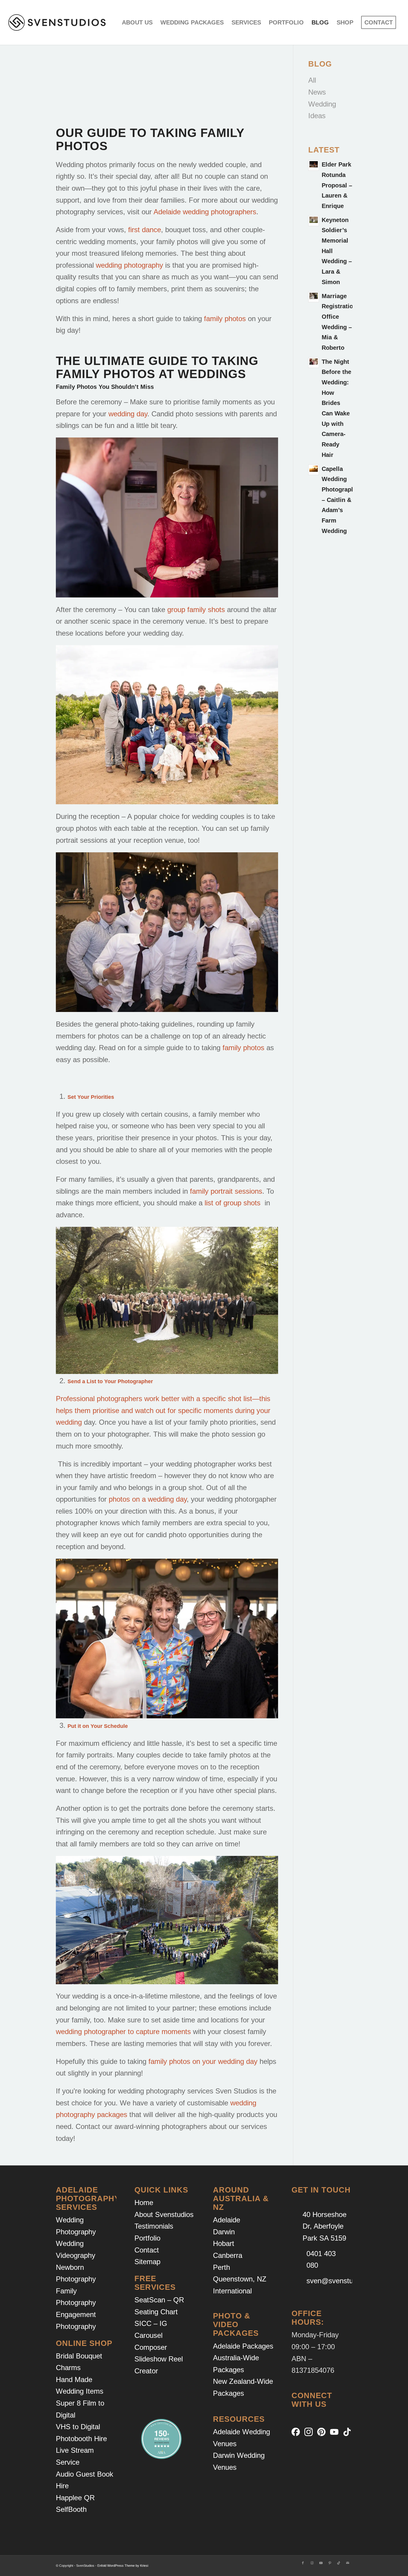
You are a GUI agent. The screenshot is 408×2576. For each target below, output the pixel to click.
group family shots (196, 610)
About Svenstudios (164, 2214)
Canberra (228, 2255)
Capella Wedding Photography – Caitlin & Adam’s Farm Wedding (340, 500)
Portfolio (147, 2238)
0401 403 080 (321, 2260)
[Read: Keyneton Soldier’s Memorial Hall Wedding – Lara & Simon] (314, 221)
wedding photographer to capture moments (123, 2032)
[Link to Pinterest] (330, 2563)
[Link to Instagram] (312, 2563)
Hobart (224, 2243)
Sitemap (147, 2262)
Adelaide (227, 2220)
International (232, 2291)
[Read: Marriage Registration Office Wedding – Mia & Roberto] (314, 297)
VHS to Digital (78, 2427)
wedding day (128, 414)
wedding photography (129, 265)
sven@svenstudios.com (344, 2281)
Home (144, 2203)
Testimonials (154, 2226)
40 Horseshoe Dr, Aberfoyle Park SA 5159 (325, 2226)
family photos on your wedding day (203, 2061)
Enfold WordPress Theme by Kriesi (123, 2566)
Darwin (224, 2232)
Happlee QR (75, 2498)
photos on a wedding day (148, 1499)
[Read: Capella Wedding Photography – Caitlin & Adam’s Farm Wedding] (314, 470)
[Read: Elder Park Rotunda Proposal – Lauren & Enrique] (314, 165)
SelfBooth (71, 2509)
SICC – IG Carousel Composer (151, 2335)
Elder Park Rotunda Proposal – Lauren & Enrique (337, 185)
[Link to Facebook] (303, 2563)
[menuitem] (137, 22)
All (312, 80)
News (317, 92)
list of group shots (233, 1203)
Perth (221, 2267)
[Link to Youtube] (321, 2563)
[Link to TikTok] (339, 2563)
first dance (145, 230)
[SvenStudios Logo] (57, 22)
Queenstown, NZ (240, 2279)
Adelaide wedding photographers (205, 212)
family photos (225, 319)
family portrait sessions (226, 1191)
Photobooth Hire (81, 2439)
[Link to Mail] (348, 2563)
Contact (147, 2250)
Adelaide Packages (243, 2346)
